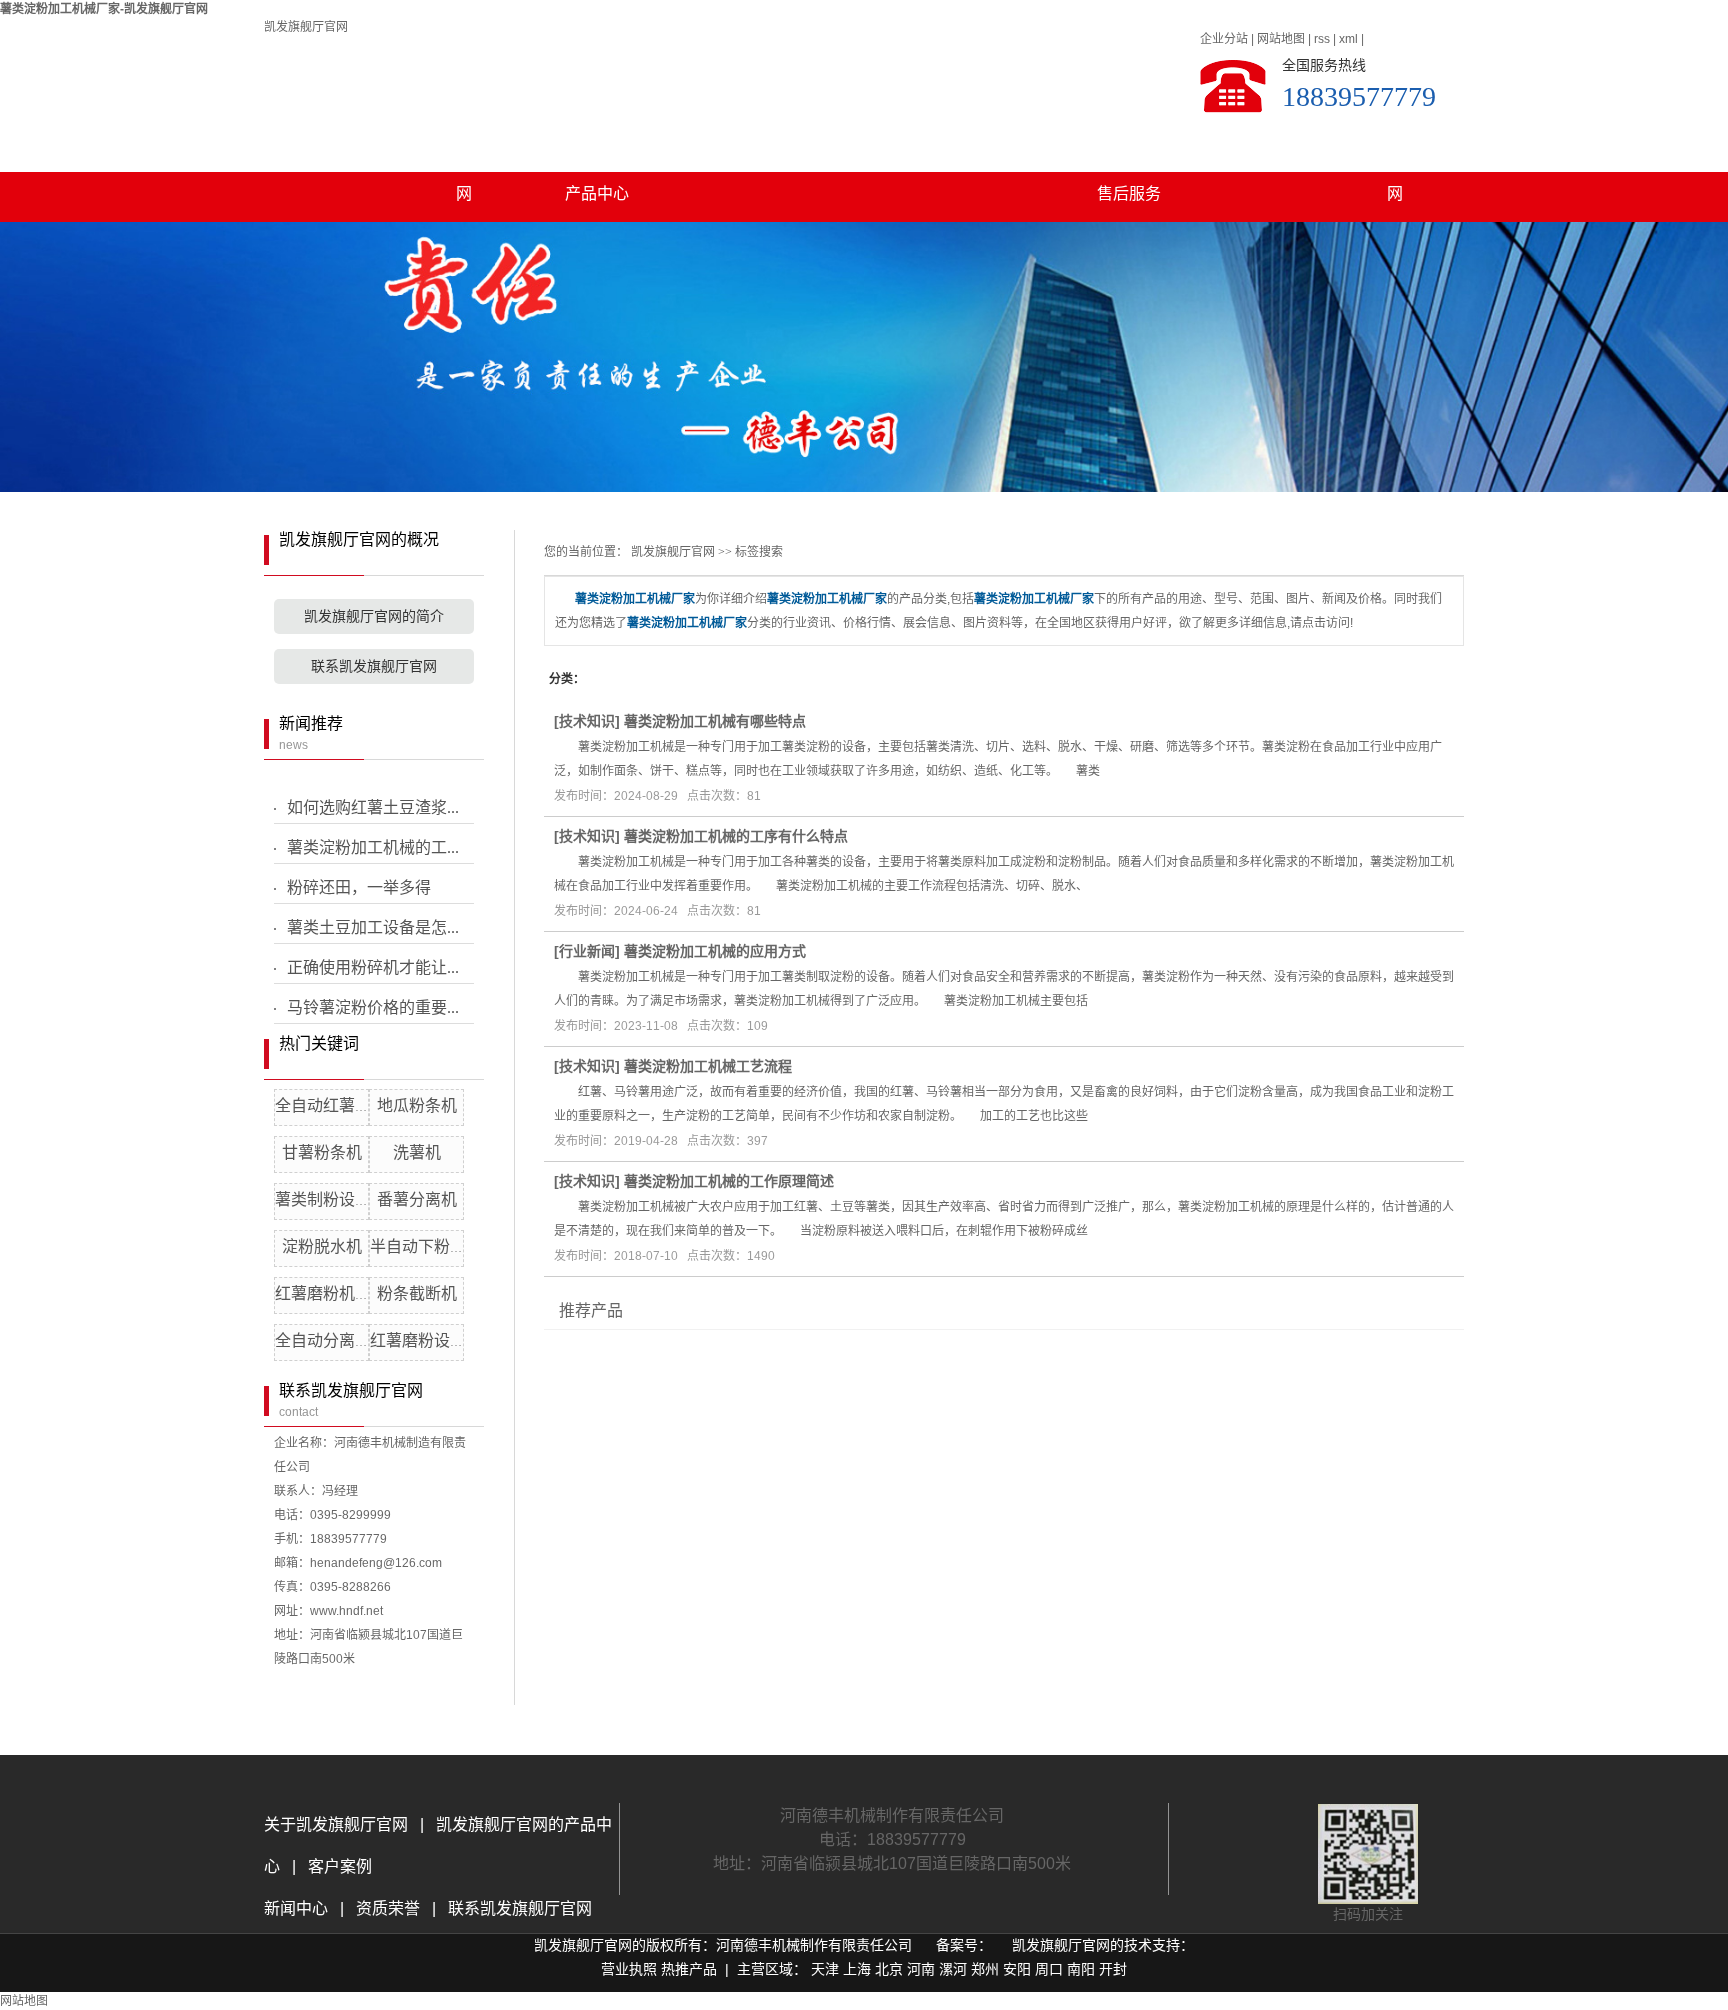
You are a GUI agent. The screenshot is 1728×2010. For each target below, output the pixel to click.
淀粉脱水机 (322, 1246)
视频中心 (863, 143)
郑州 (985, 1969)
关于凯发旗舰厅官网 (464, 152)
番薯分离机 (417, 1199)
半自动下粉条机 (426, 1246)
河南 (921, 1969)
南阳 (1081, 1969)
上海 (857, 1969)
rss (1322, 39)
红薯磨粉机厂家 (331, 1293)
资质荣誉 (386, 1908)
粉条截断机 (417, 1293)
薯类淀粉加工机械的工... (373, 847)
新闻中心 (298, 1908)
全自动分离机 (323, 1340)
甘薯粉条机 (322, 1152)
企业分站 (1224, 39)
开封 (1113, 1969)
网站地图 (1281, 39)
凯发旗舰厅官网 (306, 27)
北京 (889, 1969)
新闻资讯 (730, 143)
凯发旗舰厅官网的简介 (374, 616)
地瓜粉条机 (417, 1105)
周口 (1049, 1969)
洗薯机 (417, 1152)
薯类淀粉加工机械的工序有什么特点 (736, 836)
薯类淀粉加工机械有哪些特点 (715, 721)
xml (1348, 39)
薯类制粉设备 (323, 1199)
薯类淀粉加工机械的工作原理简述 (729, 1181)
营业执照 (629, 1969)
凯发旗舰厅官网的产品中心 (597, 152)
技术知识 (587, 721)
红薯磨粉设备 (418, 1340)
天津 (825, 1969)
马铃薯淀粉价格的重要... (373, 1007)
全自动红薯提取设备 (347, 1105)
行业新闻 (587, 951)
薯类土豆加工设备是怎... (373, 927)
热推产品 (689, 1969)
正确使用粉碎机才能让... (373, 967)
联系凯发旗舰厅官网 (1395, 152)
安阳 (1017, 1969)
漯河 (953, 1969)
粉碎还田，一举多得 (359, 887)
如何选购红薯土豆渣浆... (373, 807)
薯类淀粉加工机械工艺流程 (708, 1066)
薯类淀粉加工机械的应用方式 (715, 951)
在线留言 (1262, 143)
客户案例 (996, 143)
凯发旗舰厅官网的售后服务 (1129, 152)
